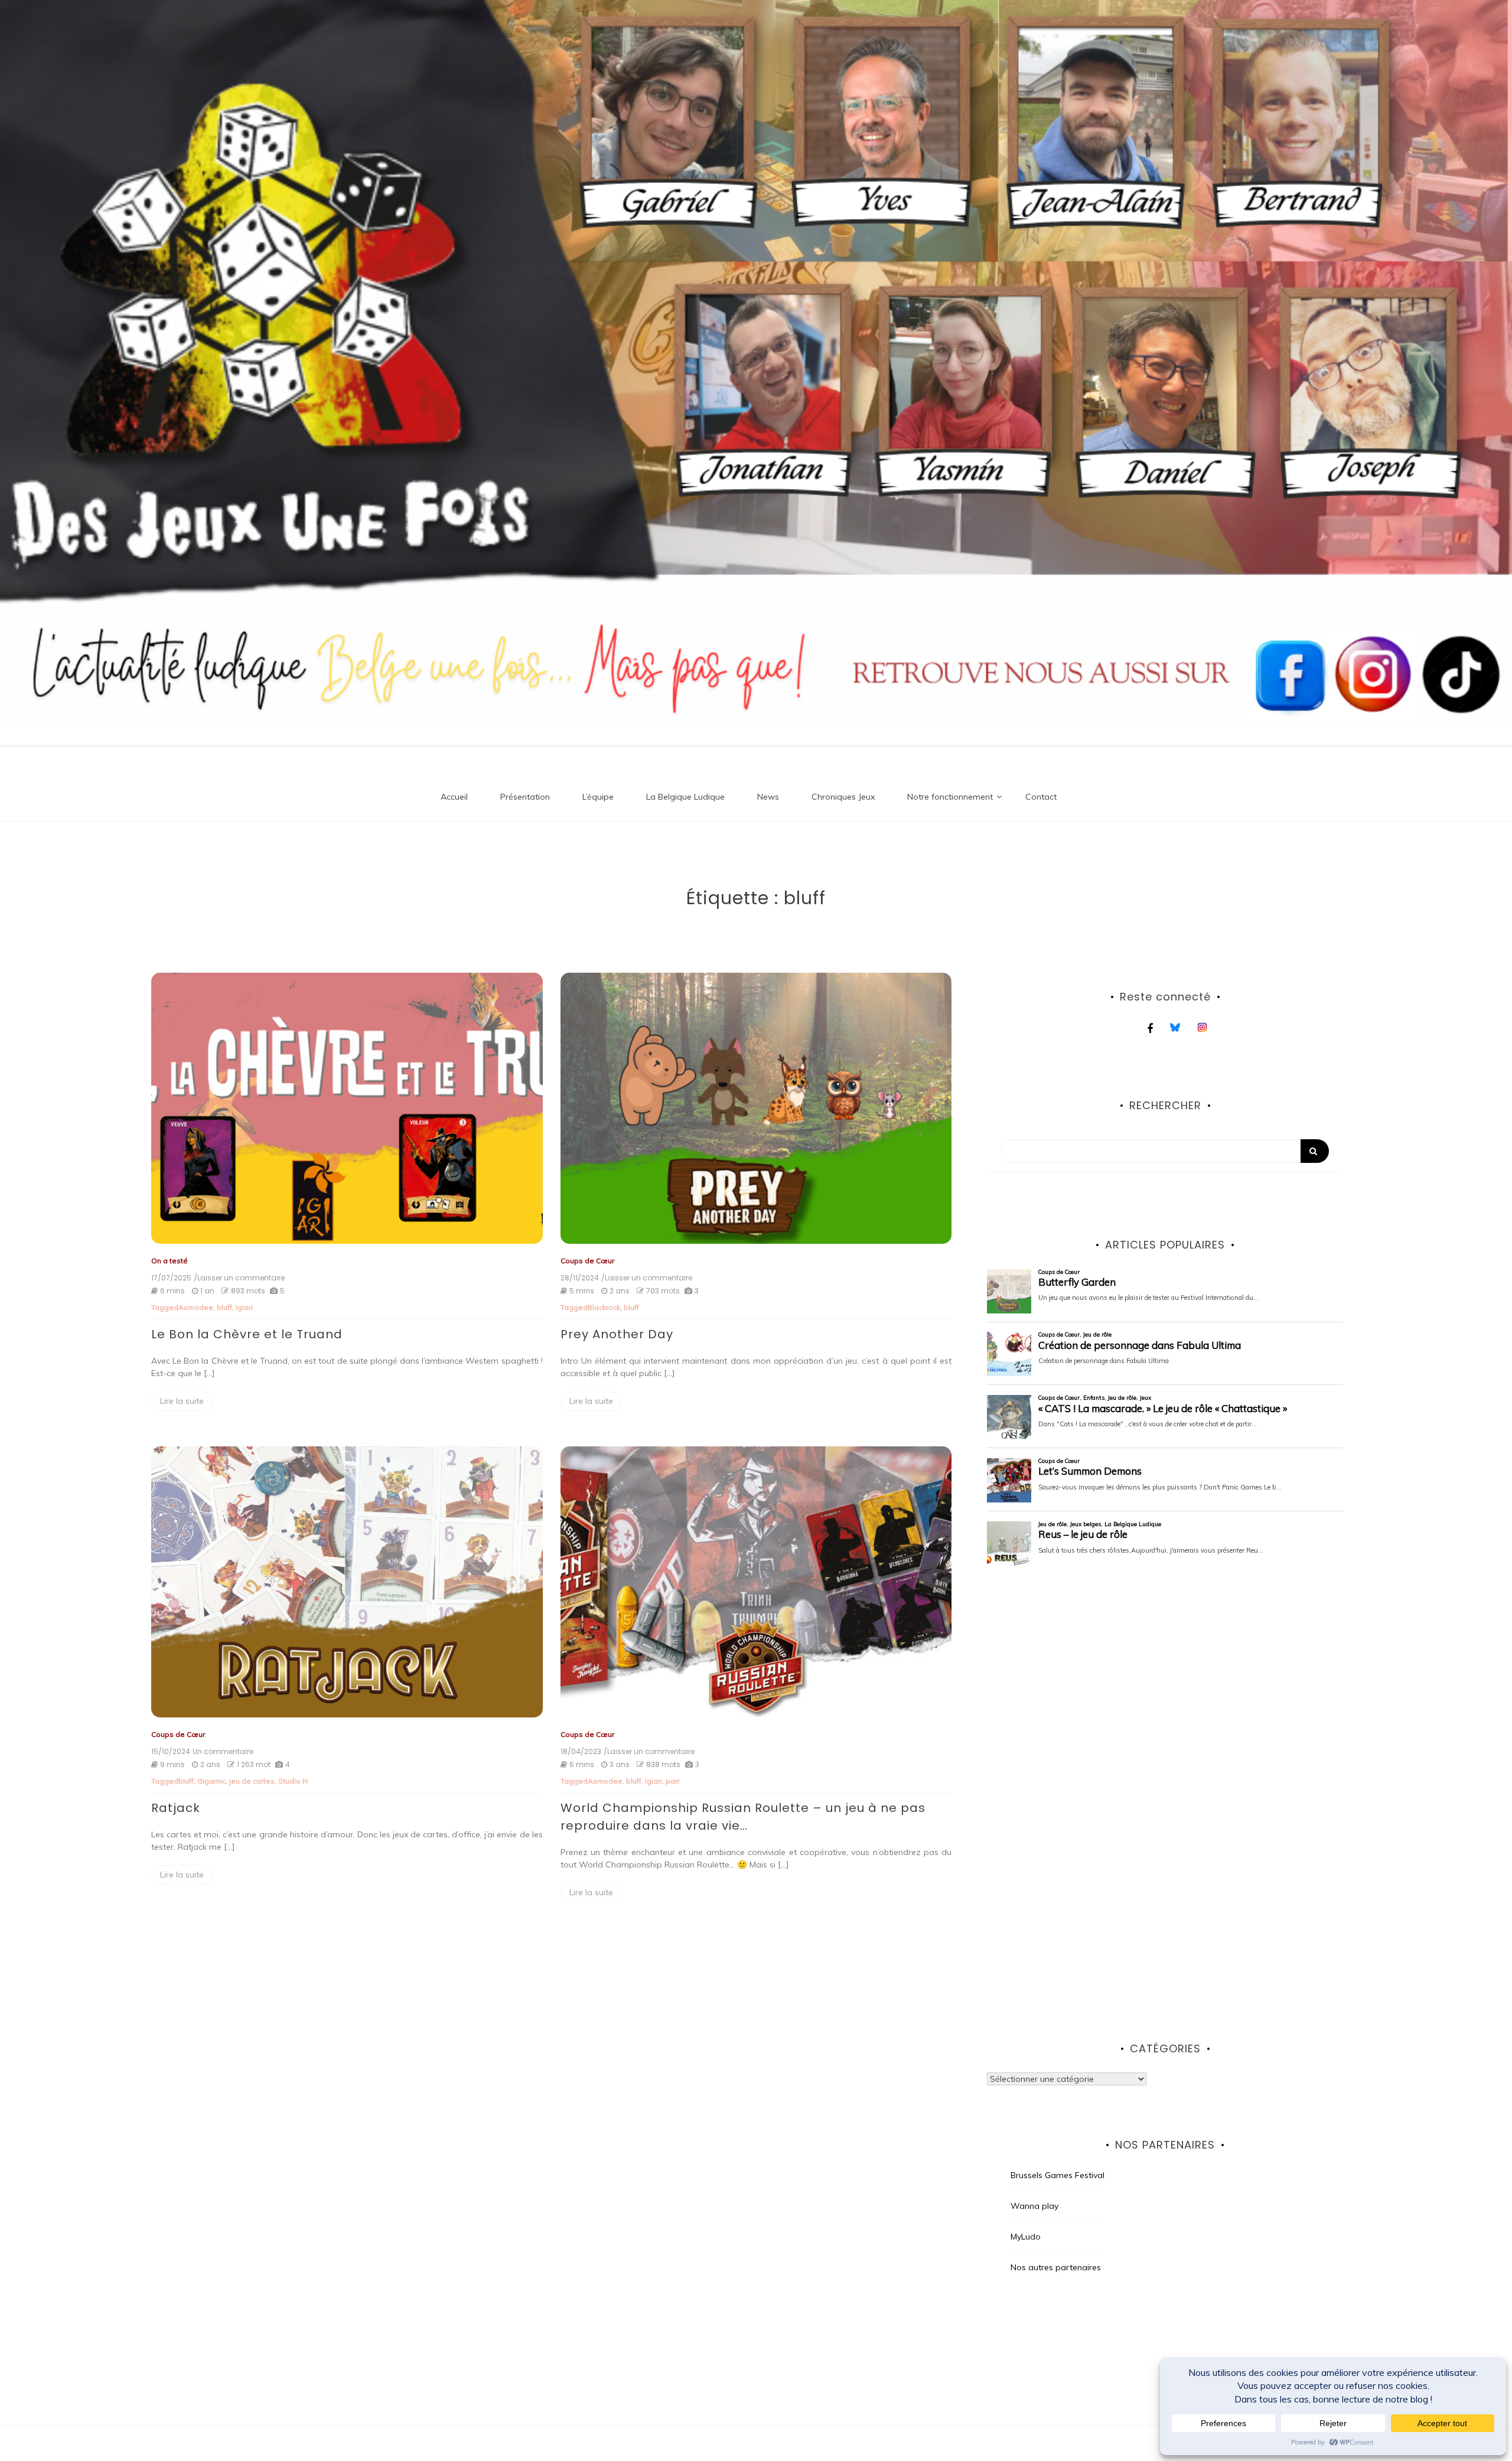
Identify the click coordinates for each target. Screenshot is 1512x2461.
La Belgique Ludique (685, 797)
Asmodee (196, 1307)
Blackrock (604, 1307)
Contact (1041, 797)
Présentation (525, 797)
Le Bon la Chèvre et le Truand (247, 1334)
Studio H (293, 1781)
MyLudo (1026, 2237)
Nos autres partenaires (1056, 2267)
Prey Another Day (617, 1334)
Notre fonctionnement (950, 797)
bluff (224, 1307)
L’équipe (598, 797)
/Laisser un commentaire (239, 1278)
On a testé (170, 1261)
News (768, 797)
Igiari (244, 1307)
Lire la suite (182, 1401)
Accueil (454, 797)
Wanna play (1034, 2206)
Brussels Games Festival (1058, 2175)
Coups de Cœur (587, 1261)
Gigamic (211, 1781)
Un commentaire (223, 1752)
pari (672, 1781)
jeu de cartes (252, 1781)
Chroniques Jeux (843, 797)
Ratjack (176, 1808)
